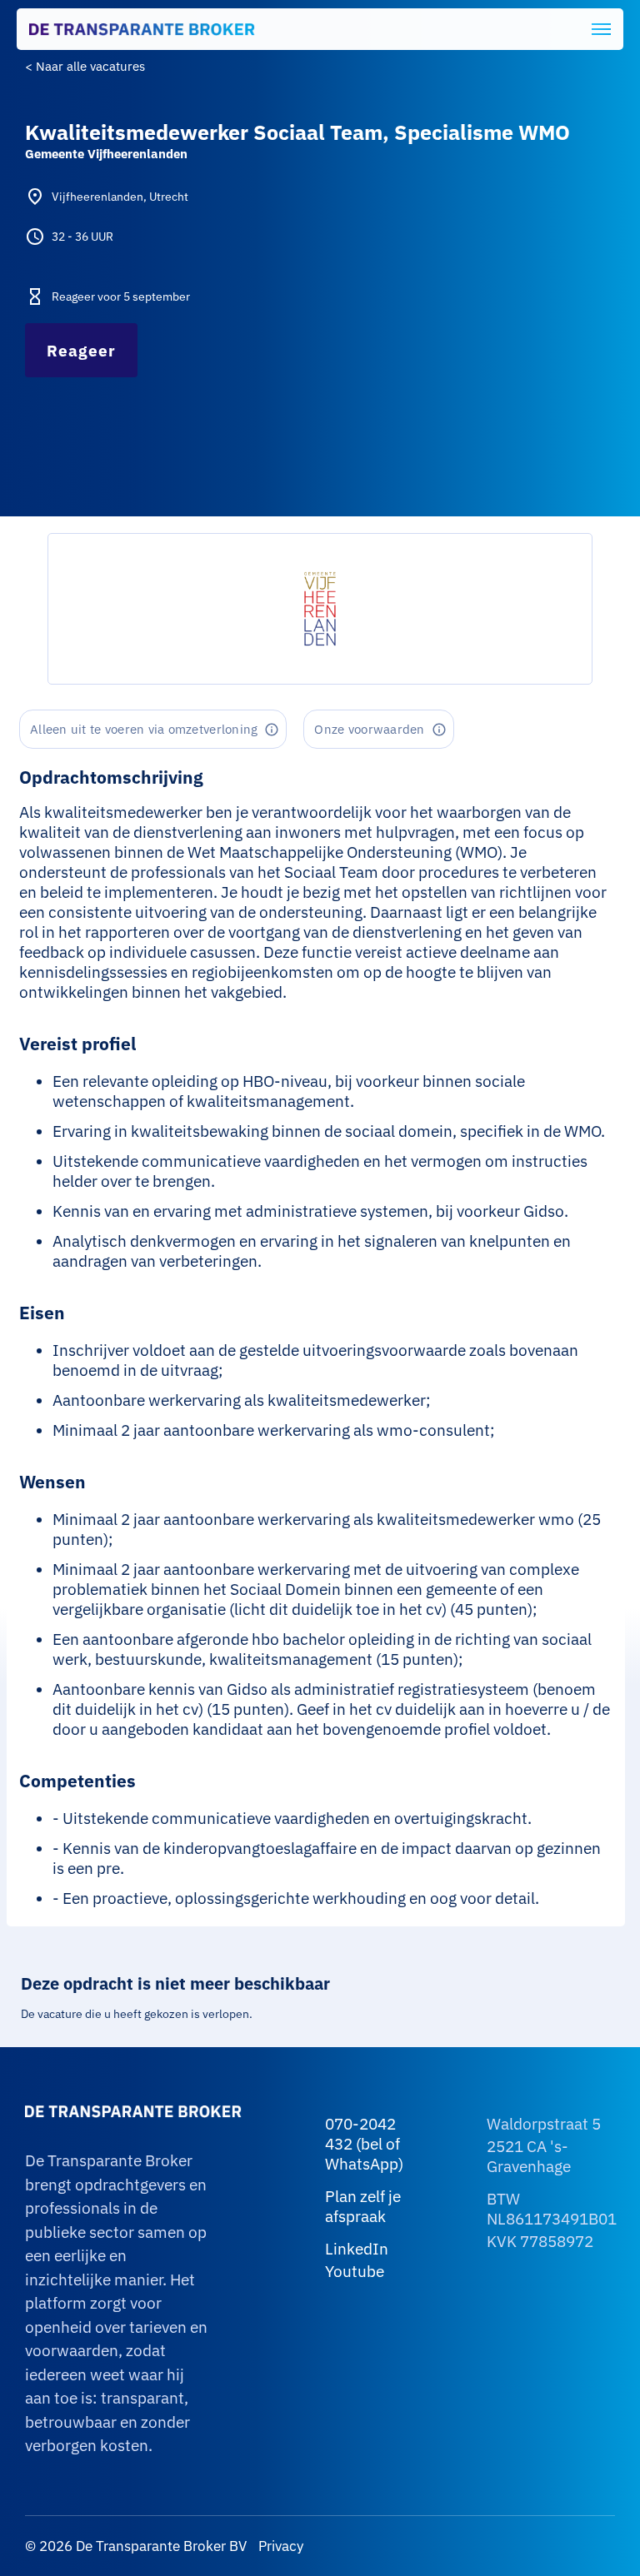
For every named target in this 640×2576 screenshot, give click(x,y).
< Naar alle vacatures (85, 66)
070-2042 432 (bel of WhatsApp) (364, 2144)
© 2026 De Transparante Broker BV (136, 2546)
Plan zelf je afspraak (363, 2206)
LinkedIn (357, 2249)
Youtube (355, 2271)
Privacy (279, 2546)
